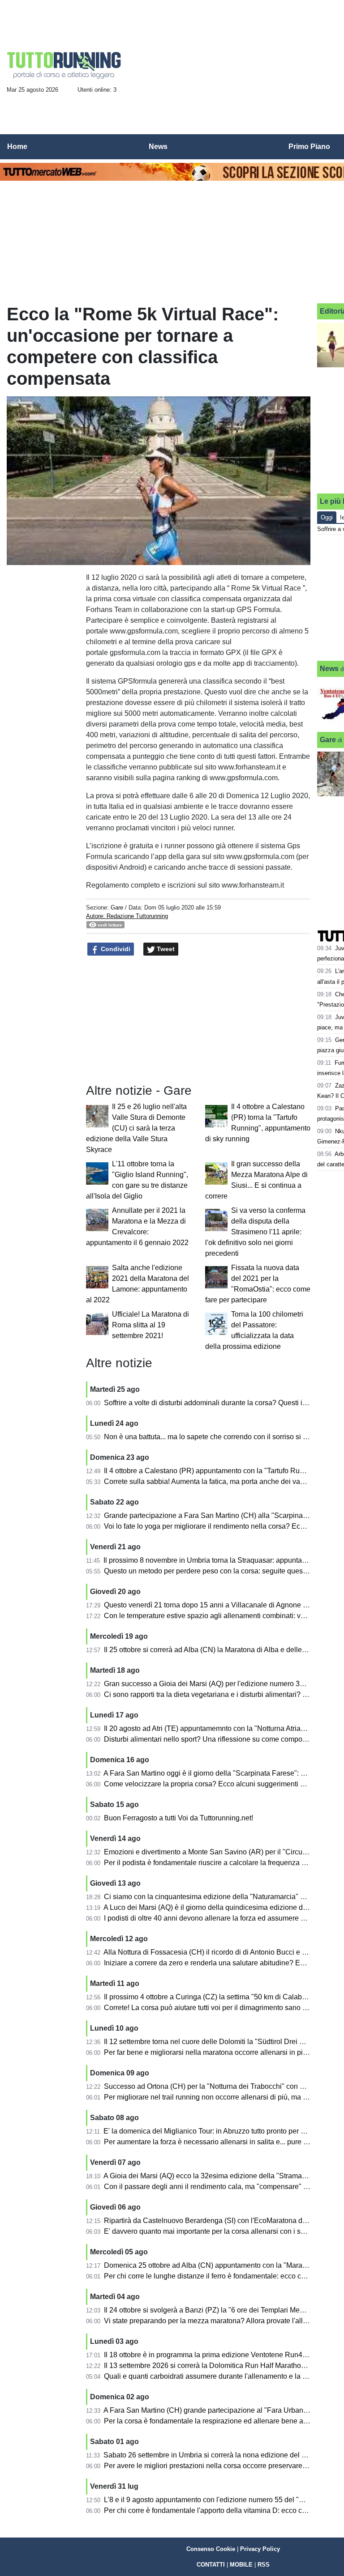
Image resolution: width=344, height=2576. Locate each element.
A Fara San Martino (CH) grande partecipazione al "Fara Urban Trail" (213, 2410)
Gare (117, 908)
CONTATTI (211, 2565)
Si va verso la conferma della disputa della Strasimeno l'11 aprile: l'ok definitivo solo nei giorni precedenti (255, 1232)
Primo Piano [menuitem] (309, 147)
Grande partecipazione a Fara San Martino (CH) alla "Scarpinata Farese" (220, 1515)
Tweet (165, 949)
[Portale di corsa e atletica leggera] (64, 65)
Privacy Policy (260, 2549)
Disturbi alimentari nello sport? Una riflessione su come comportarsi (211, 1739)
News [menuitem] (158, 147)
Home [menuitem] (17, 147)
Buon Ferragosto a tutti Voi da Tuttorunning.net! (178, 1818)
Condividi (115, 949)
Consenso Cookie (211, 2549)
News (329, 669)
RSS (264, 2565)
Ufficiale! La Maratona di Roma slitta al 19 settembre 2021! (150, 1325)
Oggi (327, 517)
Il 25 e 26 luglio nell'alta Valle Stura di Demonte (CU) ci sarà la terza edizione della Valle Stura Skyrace (136, 1128)
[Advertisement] (43, 593)
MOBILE (241, 2565)
